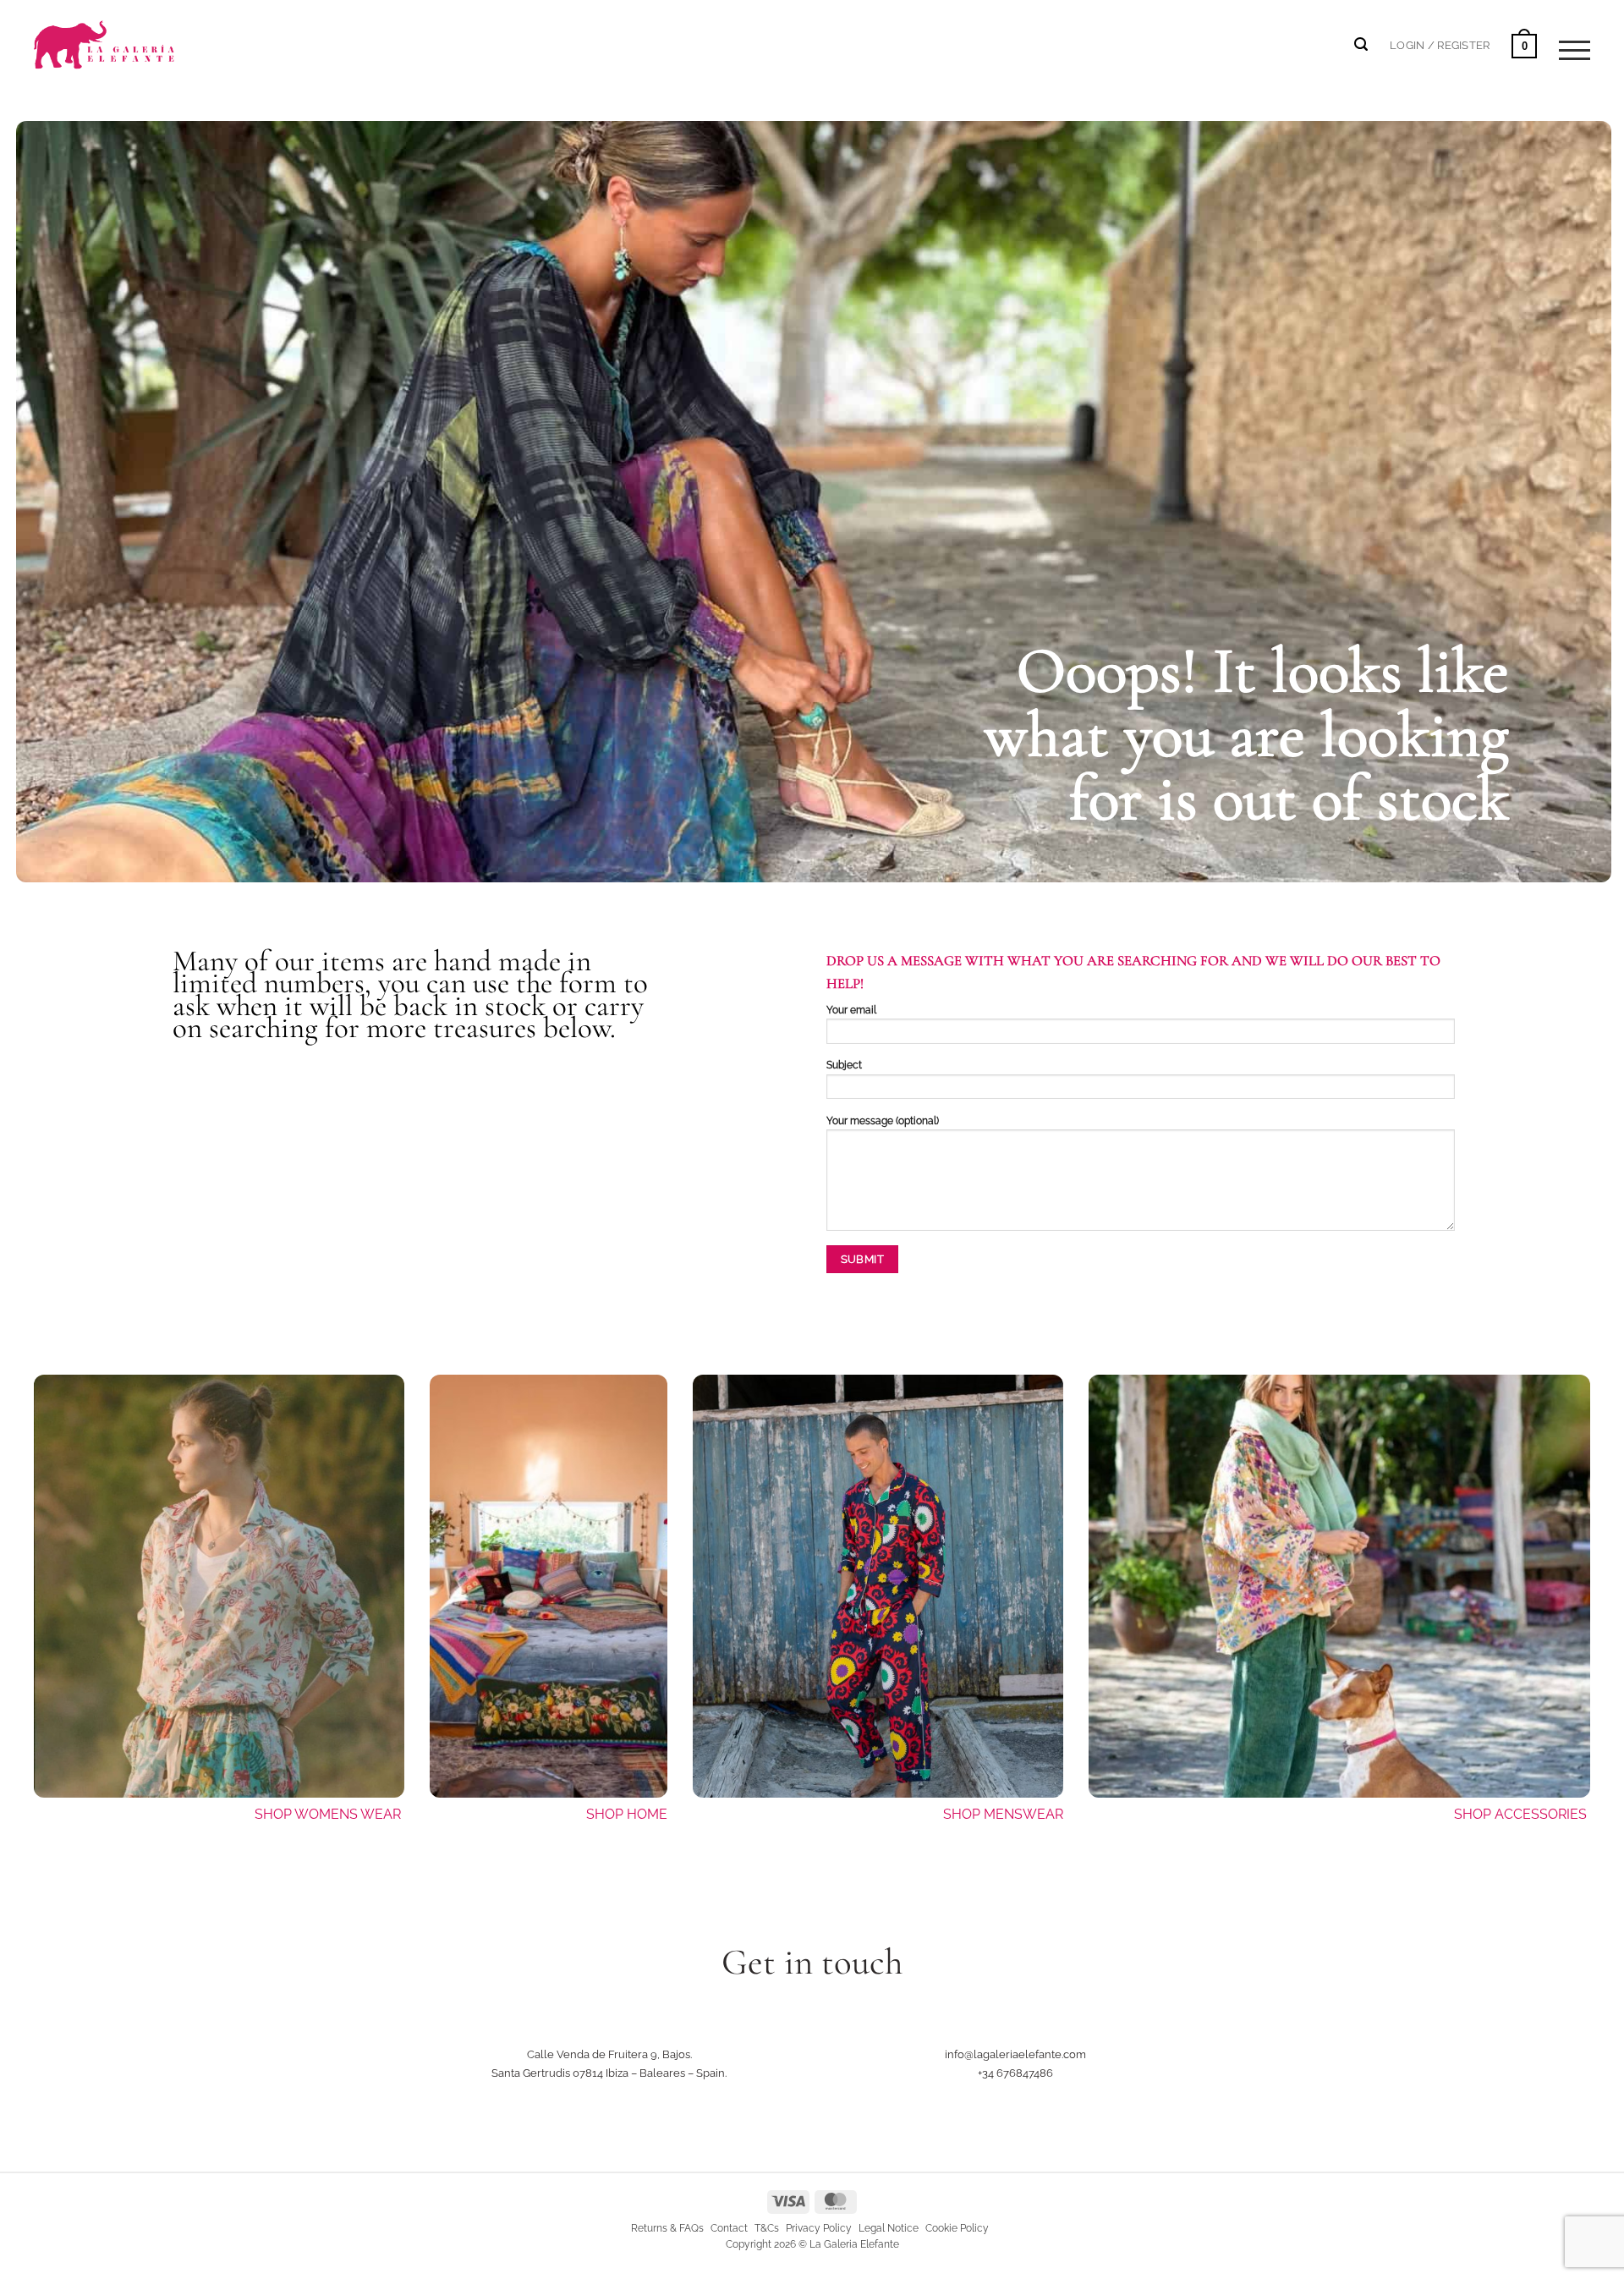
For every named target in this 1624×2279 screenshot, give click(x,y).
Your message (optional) (883, 1121)
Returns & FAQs (667, 2228)
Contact (729, 2228)
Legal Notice (889, 2228)
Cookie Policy (957, 2228)
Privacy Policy (819, 2228)
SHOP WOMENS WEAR (328, 1814)
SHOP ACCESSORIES (1522, 1814)
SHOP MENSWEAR (1003, 1814)
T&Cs (767, 2228)
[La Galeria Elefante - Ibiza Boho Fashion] (162, 35)
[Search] (1361, 44)
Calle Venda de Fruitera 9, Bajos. (609, 2054)
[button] (1440, 45)
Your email (851, 1010)
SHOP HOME (627, 1814)
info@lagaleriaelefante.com (1015, 2054)
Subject (844, 1065)
